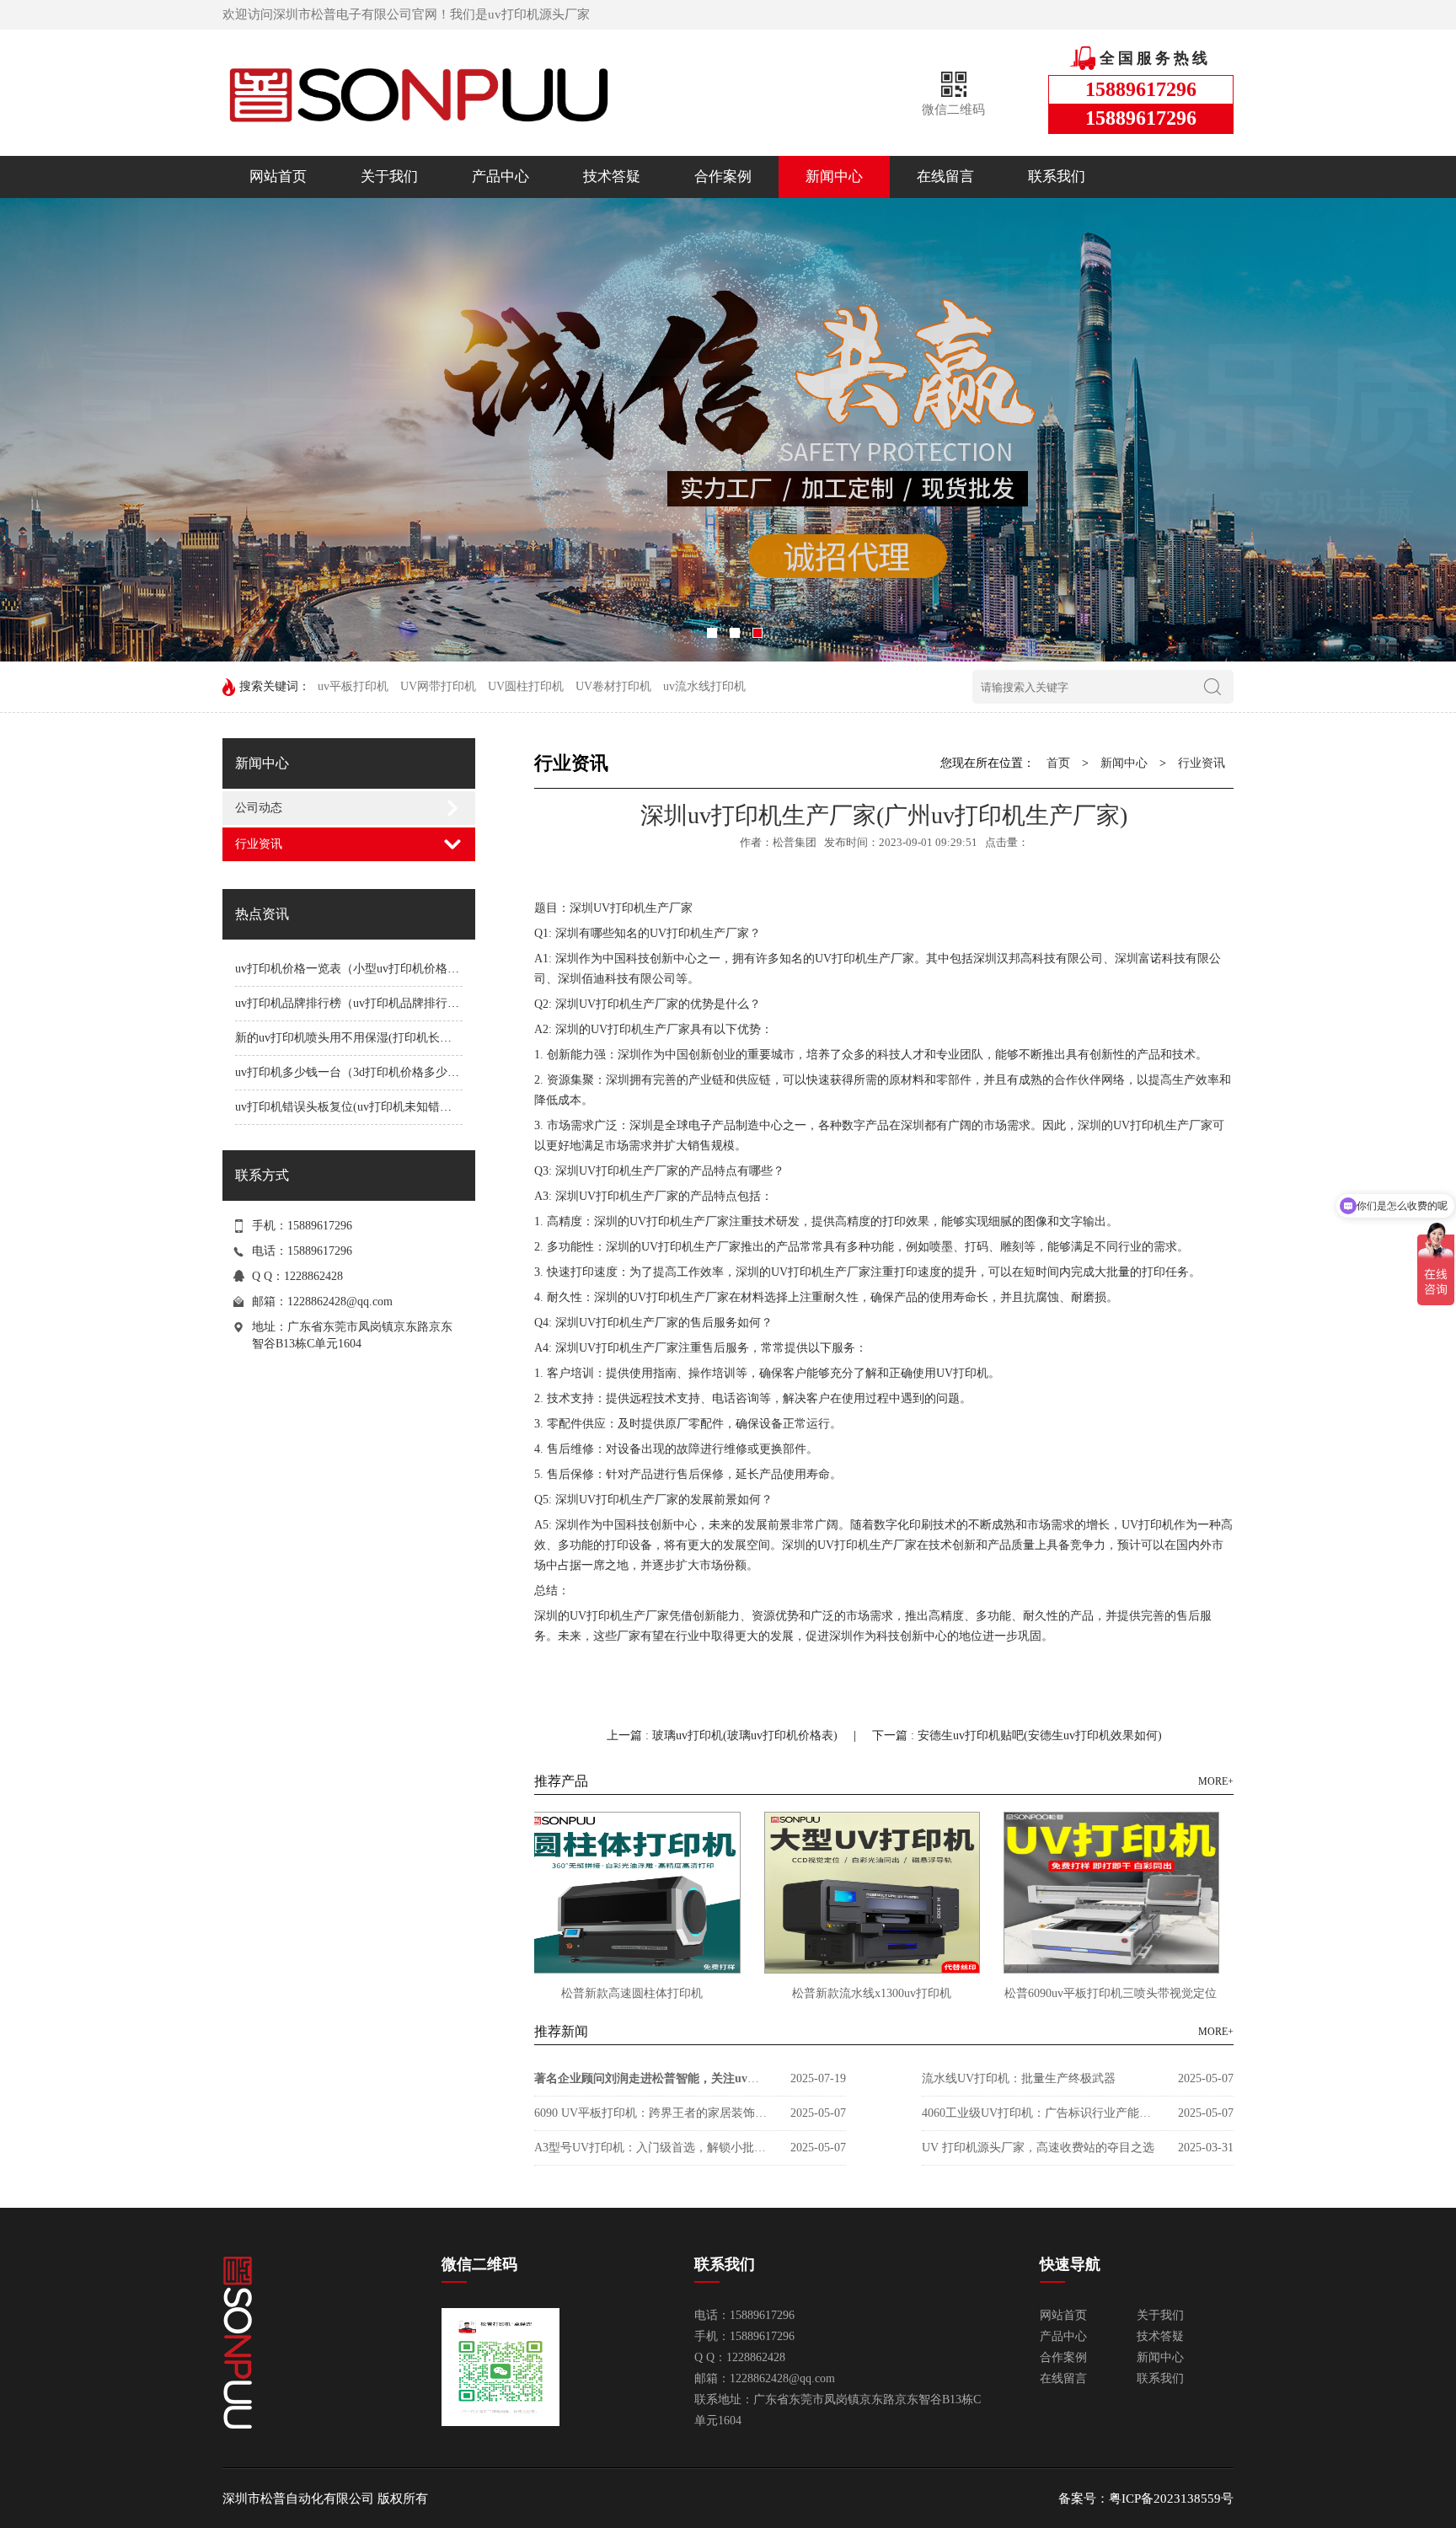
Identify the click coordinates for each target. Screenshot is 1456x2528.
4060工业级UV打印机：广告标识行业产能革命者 (1040, 2113)
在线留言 (945, 177)
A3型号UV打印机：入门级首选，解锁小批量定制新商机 (652, 2148)
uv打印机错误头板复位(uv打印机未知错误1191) (357, 1107)
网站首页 (278, 177)
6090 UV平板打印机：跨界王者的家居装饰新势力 (652, 2113)
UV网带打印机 (438, 686)
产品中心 (500, 177)
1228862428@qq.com (340, 1301)
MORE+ (1216, 1781)
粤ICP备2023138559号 (1171, 2499)
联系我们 (1057, 177)
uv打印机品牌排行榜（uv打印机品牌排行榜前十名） (371, 1003)
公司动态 (259, 808)
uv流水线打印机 (704, 686)
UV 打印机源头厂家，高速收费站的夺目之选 (1038, 2148)
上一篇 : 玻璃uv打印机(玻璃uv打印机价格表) (724, 1735)
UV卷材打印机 (613, 686)
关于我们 (389, 177)
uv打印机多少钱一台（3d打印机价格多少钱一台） (365, 1072)
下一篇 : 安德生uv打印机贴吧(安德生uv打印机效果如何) (1017, 1735)
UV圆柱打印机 (526, 686)
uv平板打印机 (353, 686)
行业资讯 (259, 844)
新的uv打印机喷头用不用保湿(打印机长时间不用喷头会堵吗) (393, 1038)
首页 (1058, 763)
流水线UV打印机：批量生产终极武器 (1019, 2078)
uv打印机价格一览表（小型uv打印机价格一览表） (365, 969)
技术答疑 (612, 177)
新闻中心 (834, 177)
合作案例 (723, 177)
